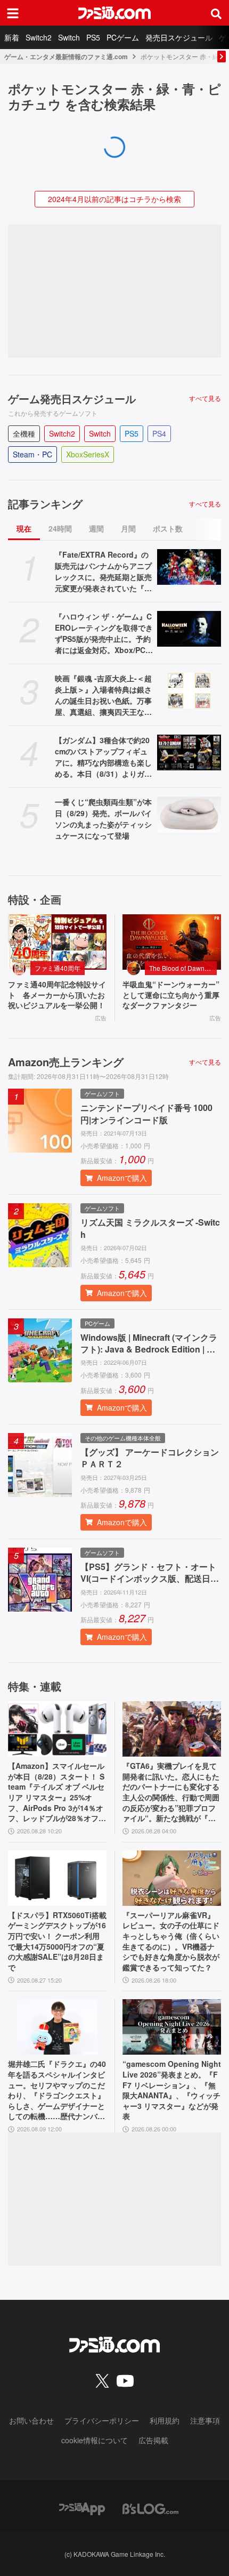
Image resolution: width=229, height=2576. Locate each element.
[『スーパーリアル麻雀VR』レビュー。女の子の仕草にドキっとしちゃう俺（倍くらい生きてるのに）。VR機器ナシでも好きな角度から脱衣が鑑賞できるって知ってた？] (172, 1878)
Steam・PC (32, 454)
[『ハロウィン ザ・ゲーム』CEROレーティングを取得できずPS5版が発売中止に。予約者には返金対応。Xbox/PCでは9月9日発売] (189, 629)
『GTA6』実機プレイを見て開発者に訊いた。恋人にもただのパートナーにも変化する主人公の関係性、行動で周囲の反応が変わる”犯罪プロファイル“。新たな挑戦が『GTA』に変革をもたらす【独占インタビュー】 (171, 1792)
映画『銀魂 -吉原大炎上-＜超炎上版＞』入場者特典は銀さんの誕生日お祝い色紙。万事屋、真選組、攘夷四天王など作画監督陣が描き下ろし (103, 695)
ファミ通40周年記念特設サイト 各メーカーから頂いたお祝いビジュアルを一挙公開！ (57, 995)
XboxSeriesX (88, 454)
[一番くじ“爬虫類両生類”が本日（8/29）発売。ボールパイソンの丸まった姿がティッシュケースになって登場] (189, 815)
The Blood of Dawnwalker (183, 968)
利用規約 (165, 2420)
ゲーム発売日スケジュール (72, 399)
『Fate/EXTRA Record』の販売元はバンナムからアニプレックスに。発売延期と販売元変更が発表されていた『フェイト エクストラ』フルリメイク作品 (103, 571)
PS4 (159, 433)
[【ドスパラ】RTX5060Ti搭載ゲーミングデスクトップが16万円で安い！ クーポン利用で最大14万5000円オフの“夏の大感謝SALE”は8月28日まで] (57, 1878)
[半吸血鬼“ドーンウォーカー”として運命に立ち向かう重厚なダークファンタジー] (172, 942)
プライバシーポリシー (102, 2420)
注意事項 (205, 2420)
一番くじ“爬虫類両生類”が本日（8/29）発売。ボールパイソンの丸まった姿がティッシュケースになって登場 (103, 819)
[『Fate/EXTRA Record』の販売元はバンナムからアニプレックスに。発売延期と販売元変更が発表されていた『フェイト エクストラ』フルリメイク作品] (189, 567)
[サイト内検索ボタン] (216, 13)
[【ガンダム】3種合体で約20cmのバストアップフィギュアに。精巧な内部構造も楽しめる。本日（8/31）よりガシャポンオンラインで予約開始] (189, 753)
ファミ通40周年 (58, 968)
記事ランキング (45, 504)
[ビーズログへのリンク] (150, 2507)
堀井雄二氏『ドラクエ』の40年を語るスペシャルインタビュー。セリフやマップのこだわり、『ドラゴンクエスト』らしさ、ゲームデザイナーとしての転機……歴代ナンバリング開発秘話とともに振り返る (57, 2090)
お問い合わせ (31, 2420)
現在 (24, 528)
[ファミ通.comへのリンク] (114, 13)
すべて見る (205, 398)
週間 (96, 528)
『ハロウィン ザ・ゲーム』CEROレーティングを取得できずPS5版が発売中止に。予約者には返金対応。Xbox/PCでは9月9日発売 (104, 633)
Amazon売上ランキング (66, 1062)
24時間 (60, 528)
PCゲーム (123, 37)
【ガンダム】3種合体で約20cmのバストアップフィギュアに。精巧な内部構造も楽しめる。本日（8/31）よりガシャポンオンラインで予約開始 (103, 757)
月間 (128, 528)
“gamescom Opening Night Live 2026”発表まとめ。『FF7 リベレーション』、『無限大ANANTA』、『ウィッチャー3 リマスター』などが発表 (172, 2090)
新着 (12, 37)
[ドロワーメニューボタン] (13, 13)
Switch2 (39, 37)
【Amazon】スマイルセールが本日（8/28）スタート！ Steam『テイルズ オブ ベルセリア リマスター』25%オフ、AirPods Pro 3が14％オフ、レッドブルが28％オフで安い (57, 1792)
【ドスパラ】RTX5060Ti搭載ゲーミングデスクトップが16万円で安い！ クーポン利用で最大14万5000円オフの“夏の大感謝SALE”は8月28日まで (57, 1941)
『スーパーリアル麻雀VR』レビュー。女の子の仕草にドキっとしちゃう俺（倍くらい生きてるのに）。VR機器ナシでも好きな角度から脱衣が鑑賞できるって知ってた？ (171, 1941)
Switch (69, 37)
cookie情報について (95, 2440)
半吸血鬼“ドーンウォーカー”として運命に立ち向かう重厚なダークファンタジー (171, 995)
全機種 (24, 433)
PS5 (93, 37)
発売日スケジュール (179, 37)
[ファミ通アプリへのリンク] (82, 2507)
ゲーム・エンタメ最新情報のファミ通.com (66, 57)
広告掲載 (153, 2440)
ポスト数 (168, 528)
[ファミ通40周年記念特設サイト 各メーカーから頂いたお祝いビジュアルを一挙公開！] (57, 942)
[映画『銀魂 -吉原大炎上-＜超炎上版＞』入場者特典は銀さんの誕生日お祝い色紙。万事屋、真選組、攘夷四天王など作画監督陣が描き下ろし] (189, 691)
